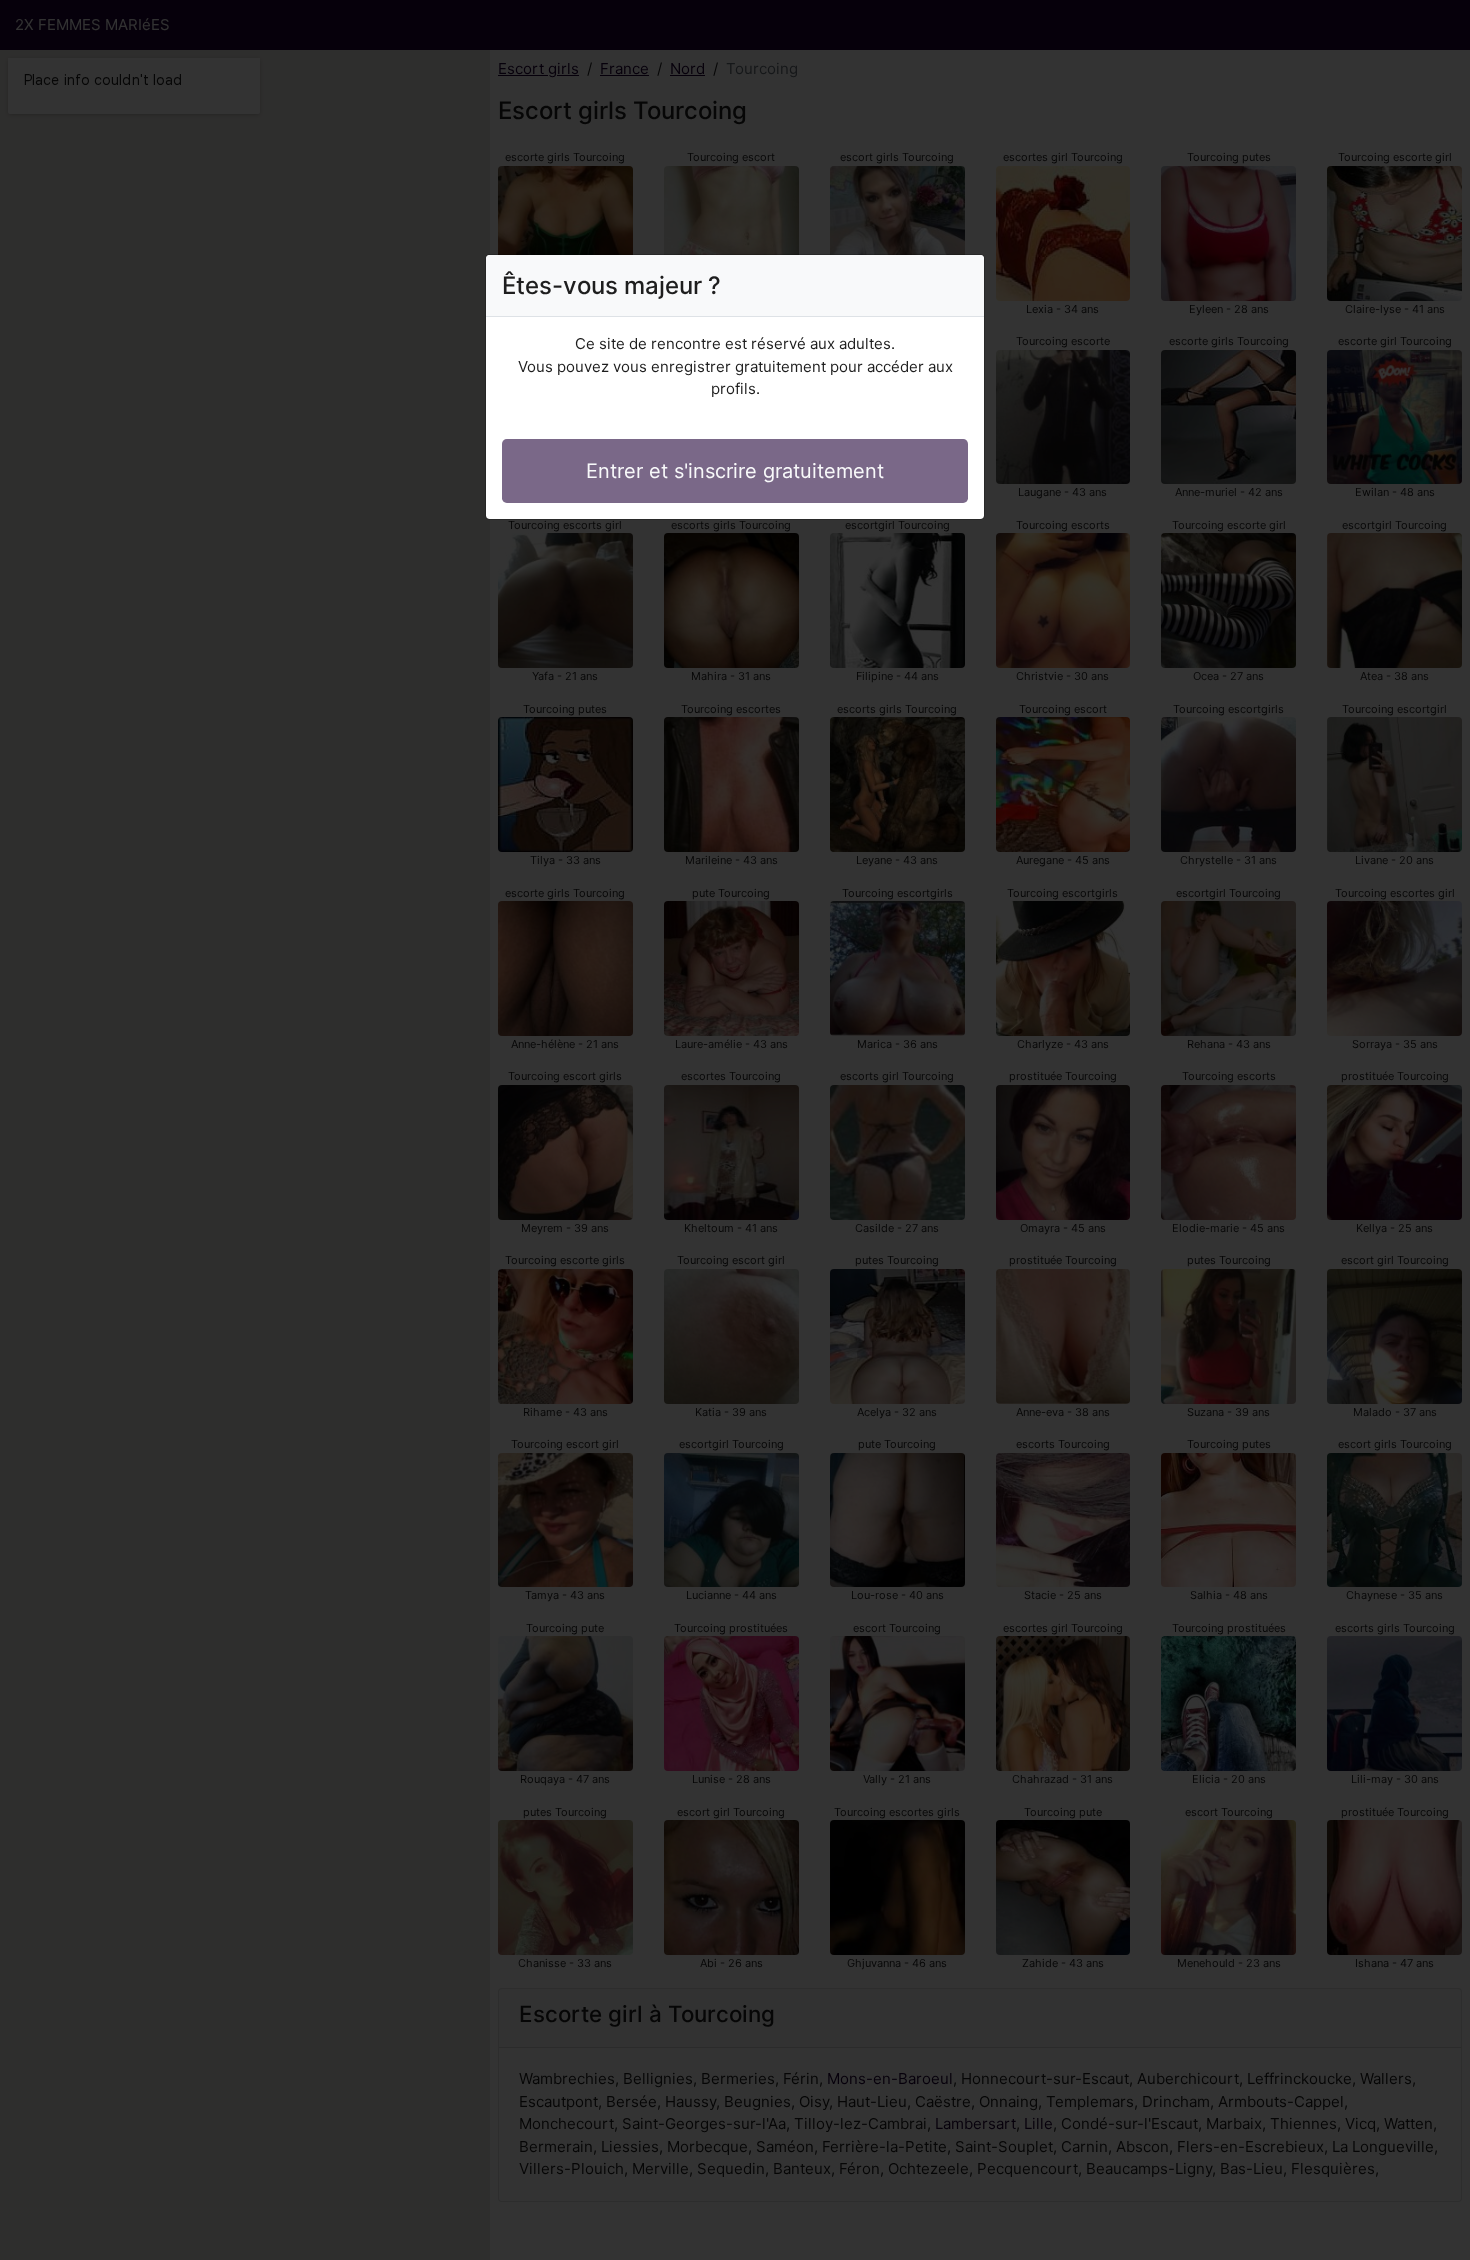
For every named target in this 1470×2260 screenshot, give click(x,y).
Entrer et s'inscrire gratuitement (735, 471)
